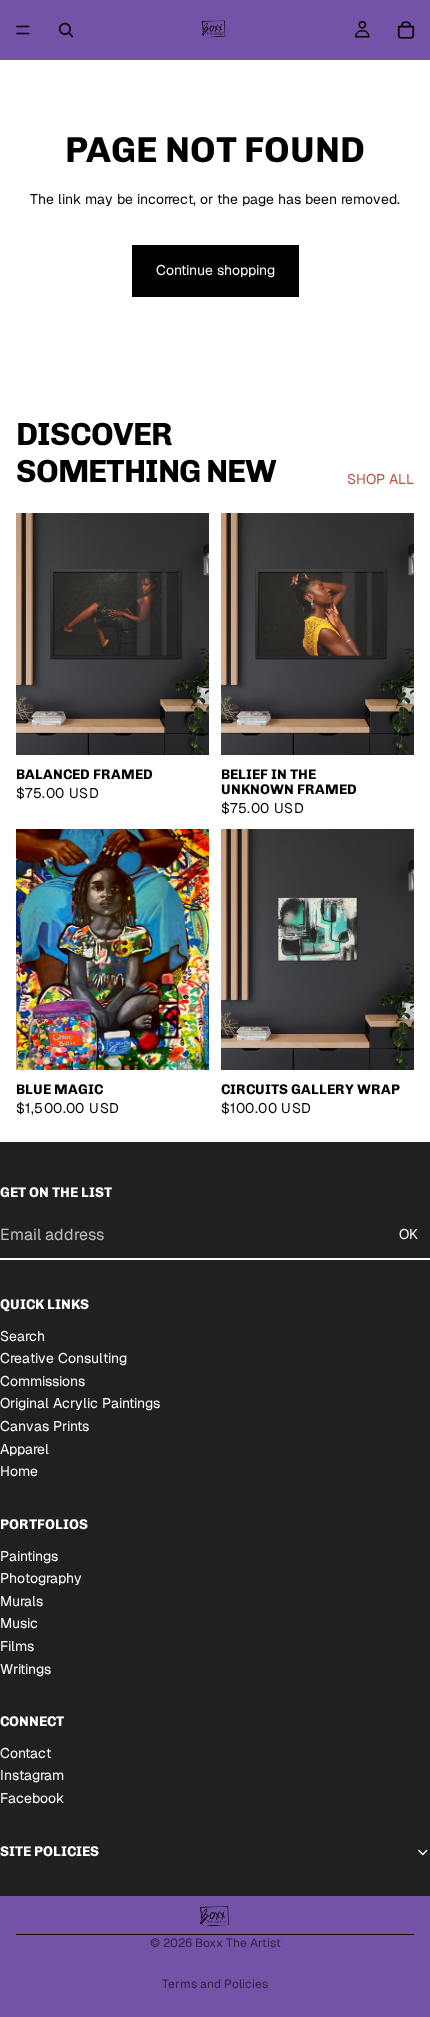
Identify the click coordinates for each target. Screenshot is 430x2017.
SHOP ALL (380, 479)
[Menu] (23, 30)
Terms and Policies (215, 1984)
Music (19, 1623)
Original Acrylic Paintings (80, 1403)
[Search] (66, 30)
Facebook (32, 1798)
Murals (21, 1601)
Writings (25, 1669)
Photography (41, 1578)
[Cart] (406, 30)
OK (408, 1234)
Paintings (29, 1556)
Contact (25, 1753)
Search (22, 1336)
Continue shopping (215, 270)
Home (19, 1471)
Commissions (42, 1381)
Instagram (32, 1775)
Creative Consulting (63, 1358)
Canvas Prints (44, 1426)
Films (17, 1646)
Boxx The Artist (238, 1943)
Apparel (24, 1449)
